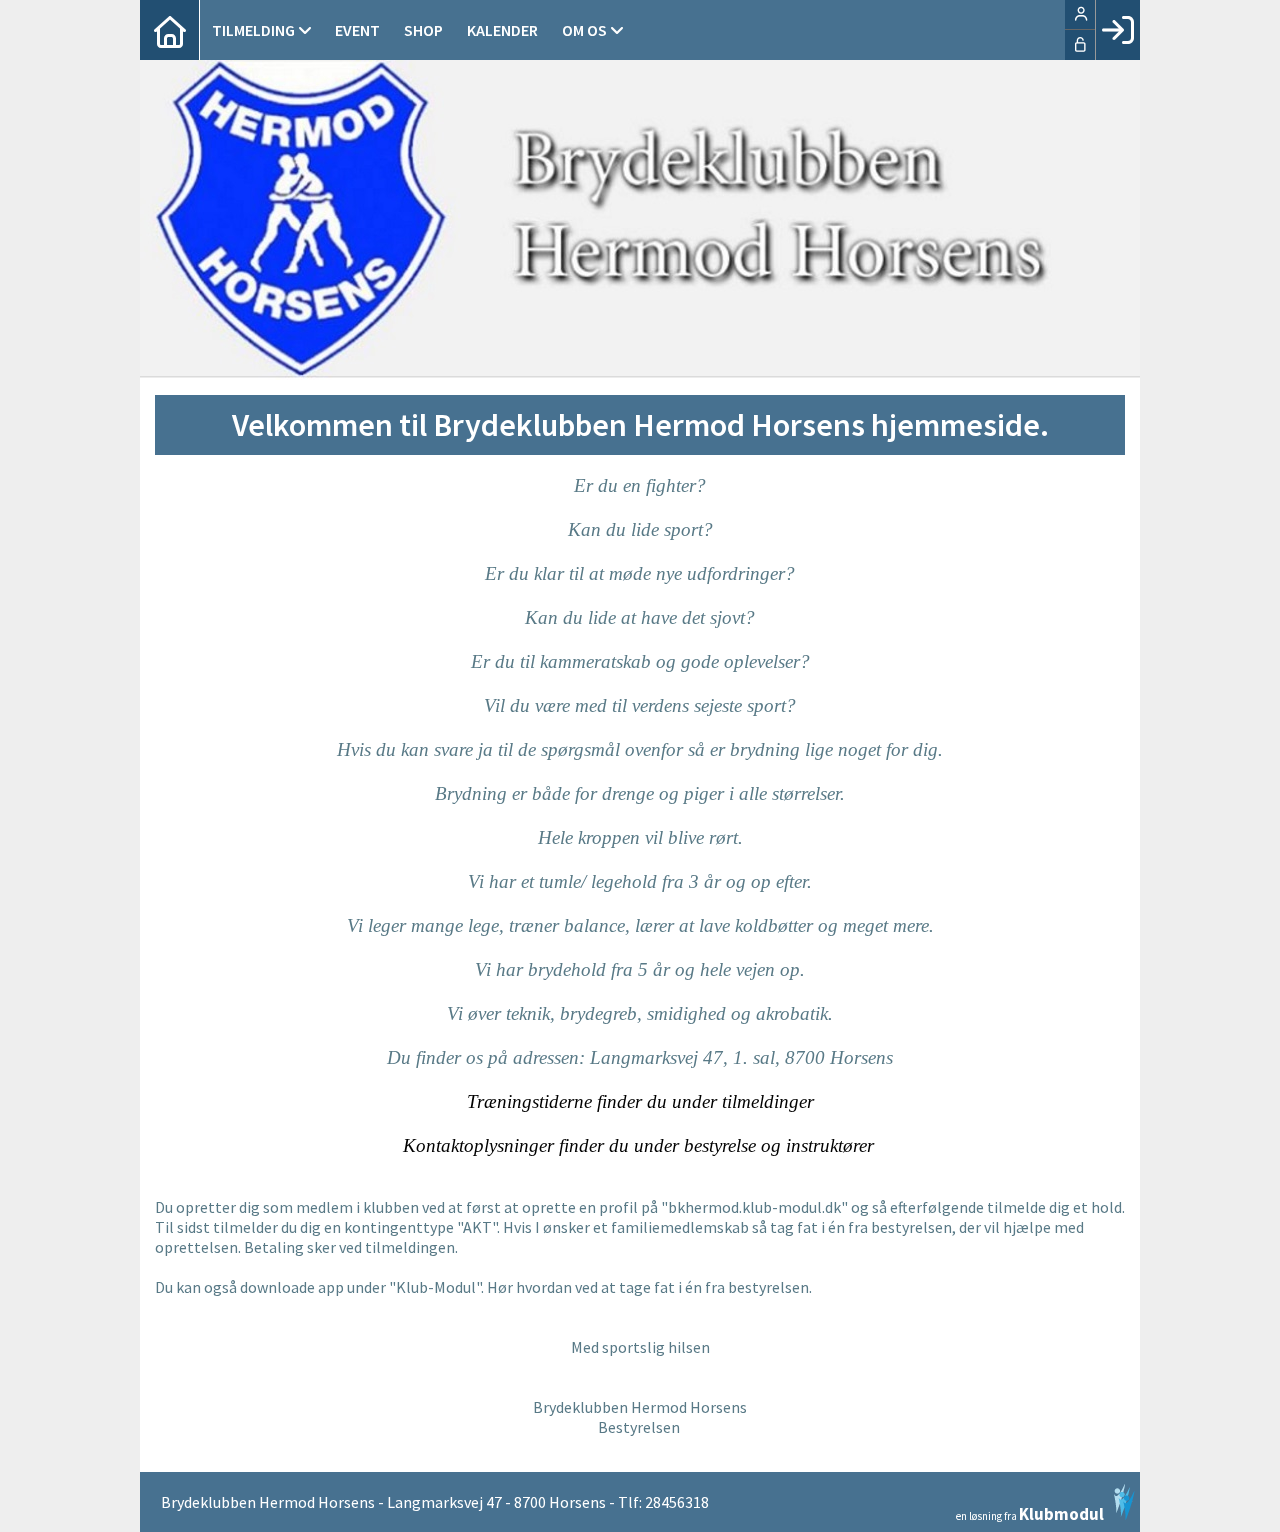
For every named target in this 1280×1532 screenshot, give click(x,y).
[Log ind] (1117, 30)
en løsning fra (1030, 1512)
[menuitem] (170, 30)
